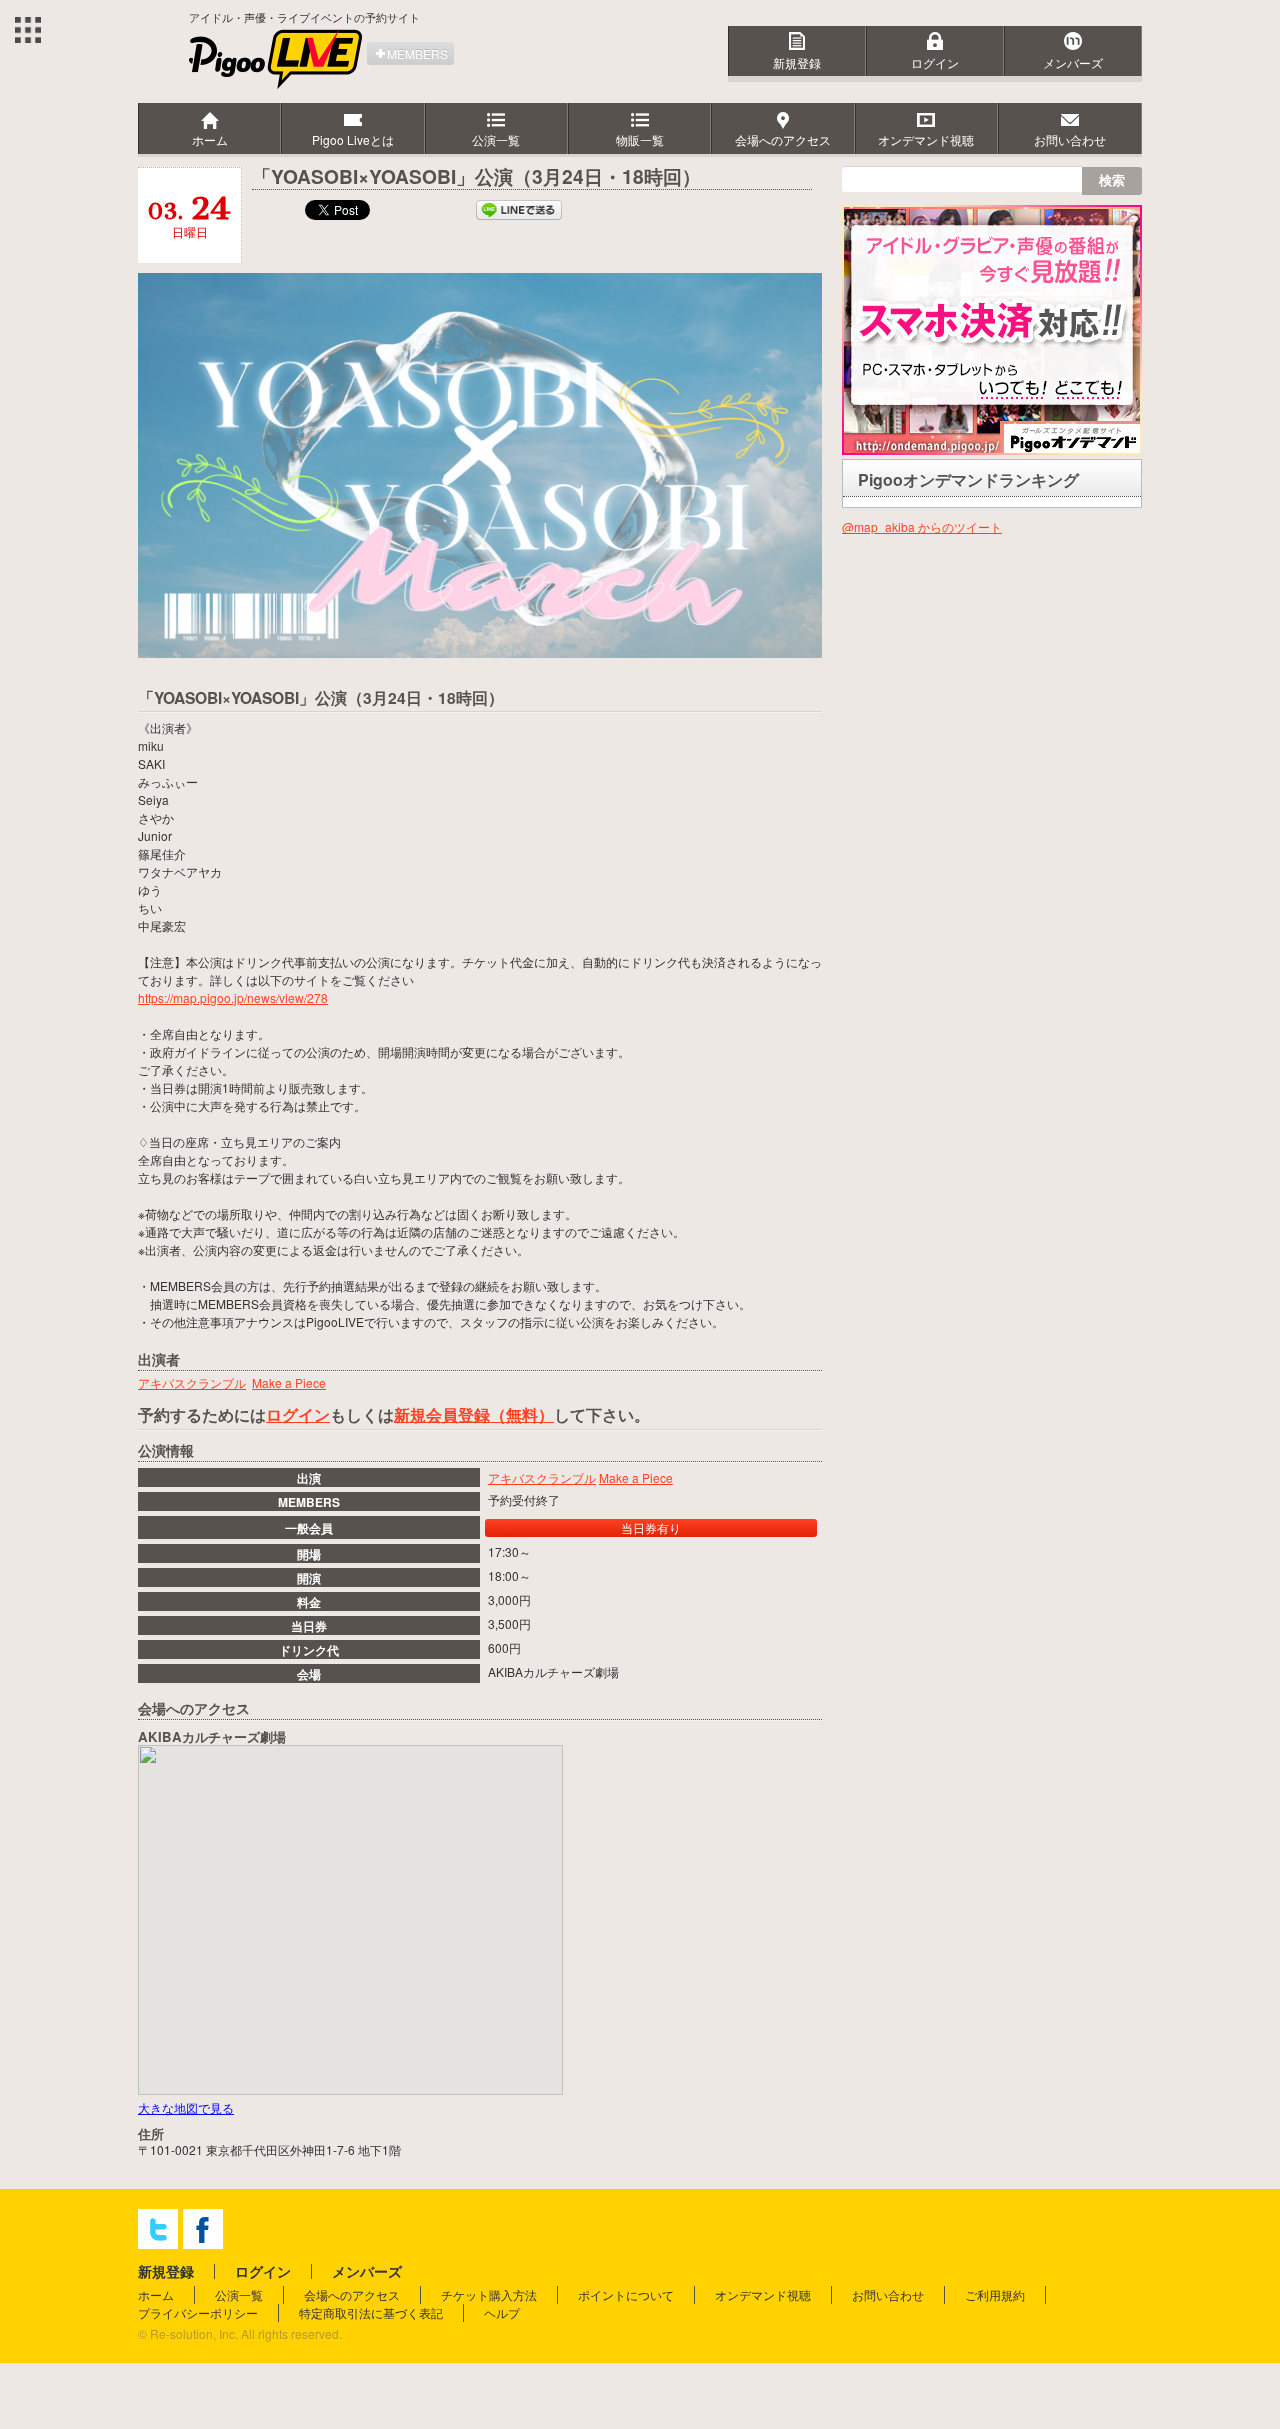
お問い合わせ (888, 2294)
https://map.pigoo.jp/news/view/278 (233, 997)
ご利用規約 (995, 2294)
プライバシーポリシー (198, 2312)
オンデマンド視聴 (763, 2294)
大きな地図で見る (186, 2107)
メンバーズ (1073, 62)
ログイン (935, 62)
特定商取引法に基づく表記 (371, 2312)
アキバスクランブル (542, 1477)
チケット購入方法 (489, 2294)
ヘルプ (502, 2312)
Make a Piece (636, 1477)
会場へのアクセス (352, 2294)
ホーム (156, 2294)
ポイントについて (626, 2294)
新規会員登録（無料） (474, 1414)
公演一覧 (239, 2294)
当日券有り (651, 1527)
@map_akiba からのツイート (922, 526)
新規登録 (797, 62)
